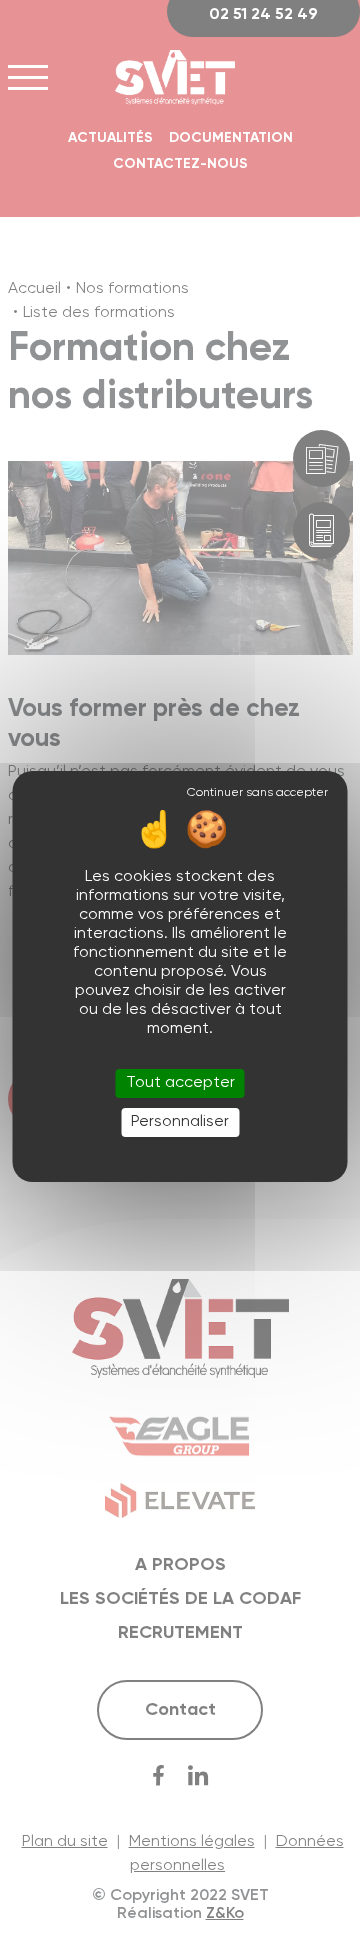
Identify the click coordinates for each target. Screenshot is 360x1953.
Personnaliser (180, 1122)
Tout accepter (180, 1083)
